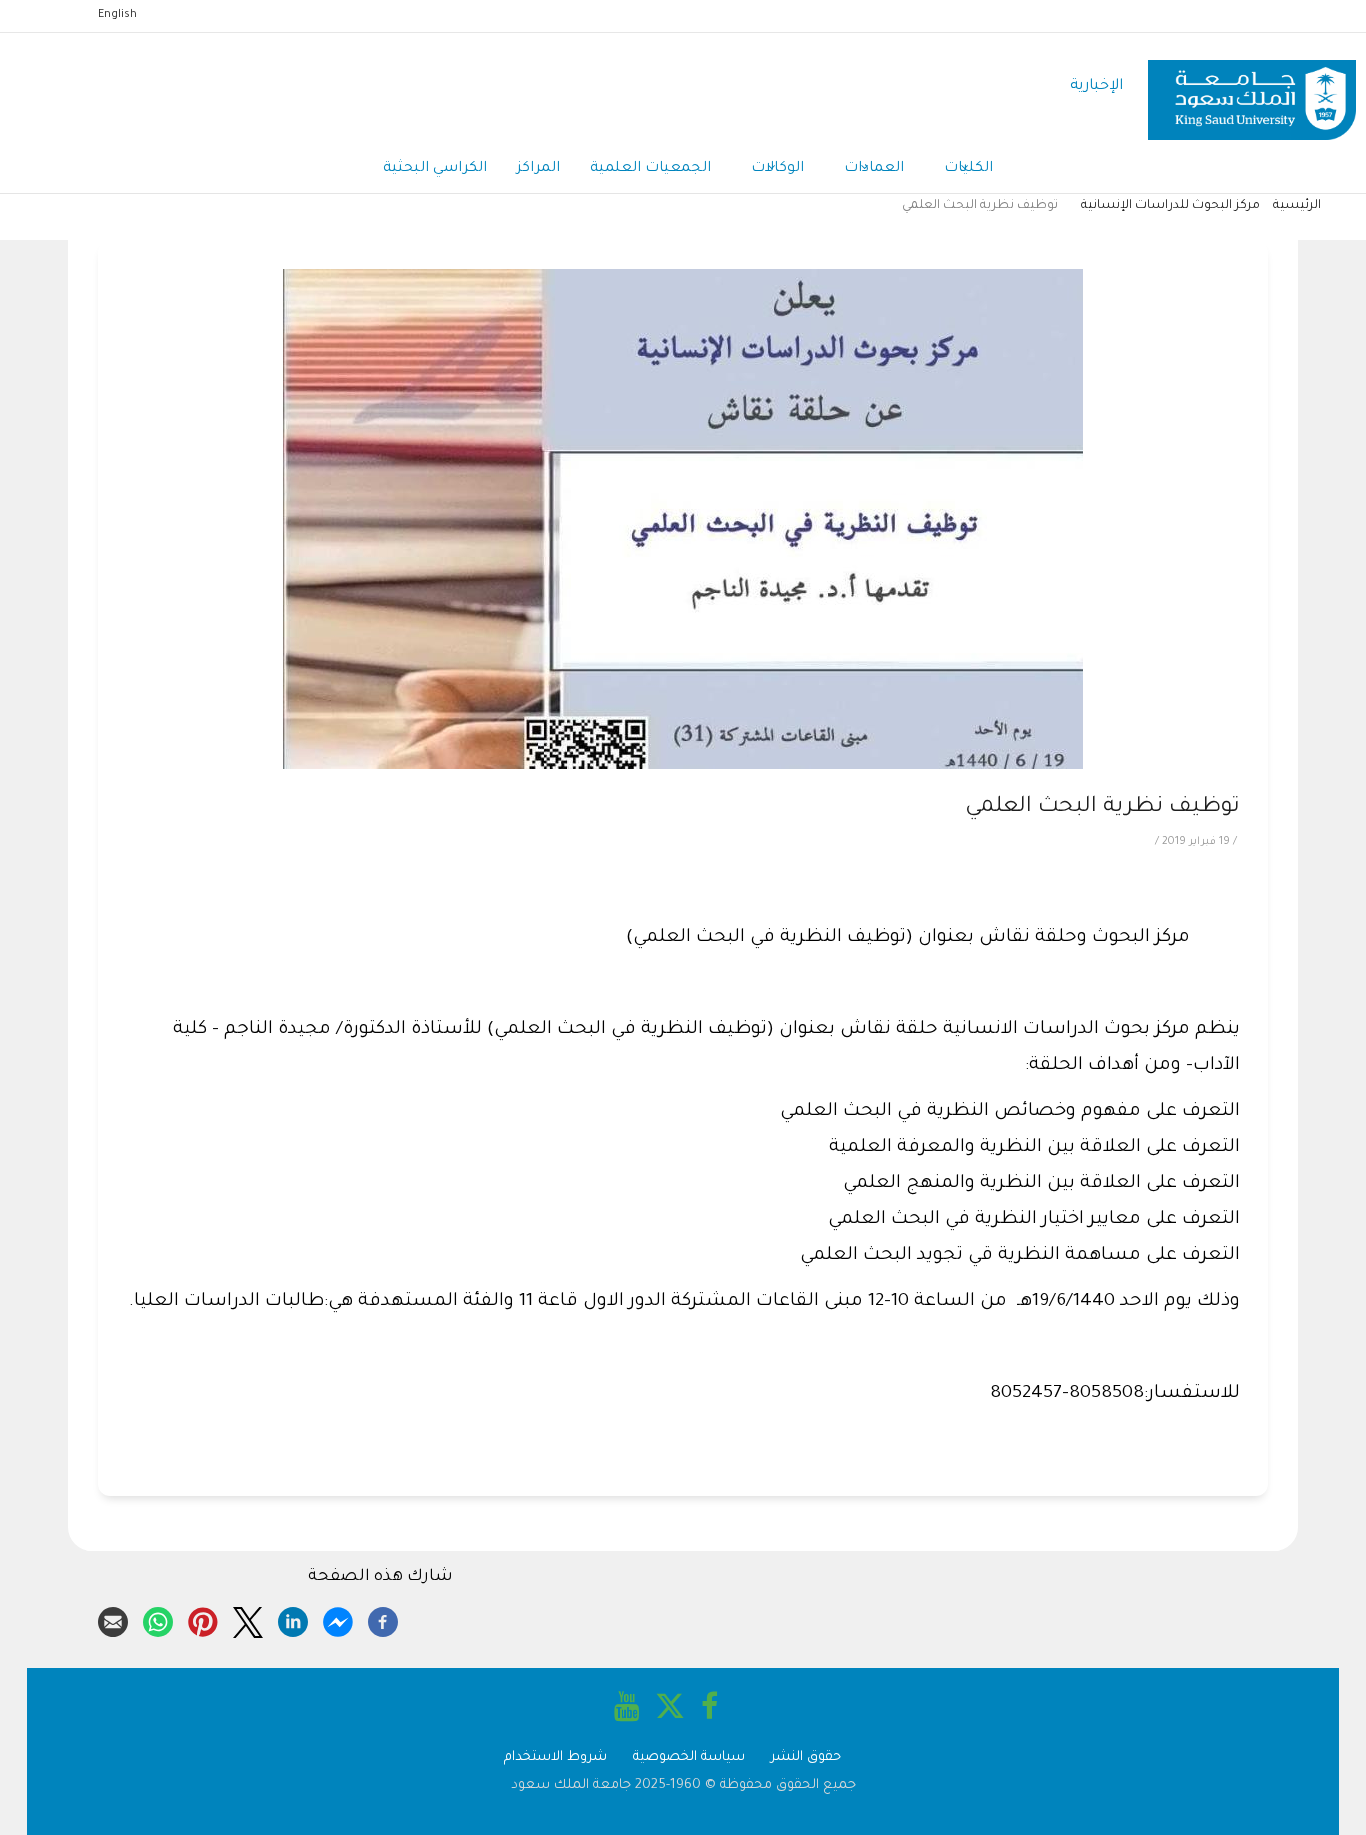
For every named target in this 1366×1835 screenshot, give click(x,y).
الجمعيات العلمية (650, 169)
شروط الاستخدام (555, 1757)
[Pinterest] (203, 1619)
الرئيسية (1297, 206)
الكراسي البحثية (435, 169)
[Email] (113, 1619)
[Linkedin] (293, 1619)
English (117, 15)
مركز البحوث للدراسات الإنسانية (1170, 206)
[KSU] (1252, 87)
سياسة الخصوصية (689, 1757)
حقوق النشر (806, 1757)
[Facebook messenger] (338, 1619)
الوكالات (777, 169)
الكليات (968, 169)
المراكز (538, 169)
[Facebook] (383, 1619)
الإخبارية (1096, 86)
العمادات (874, 169)
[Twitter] (248, 1619)
